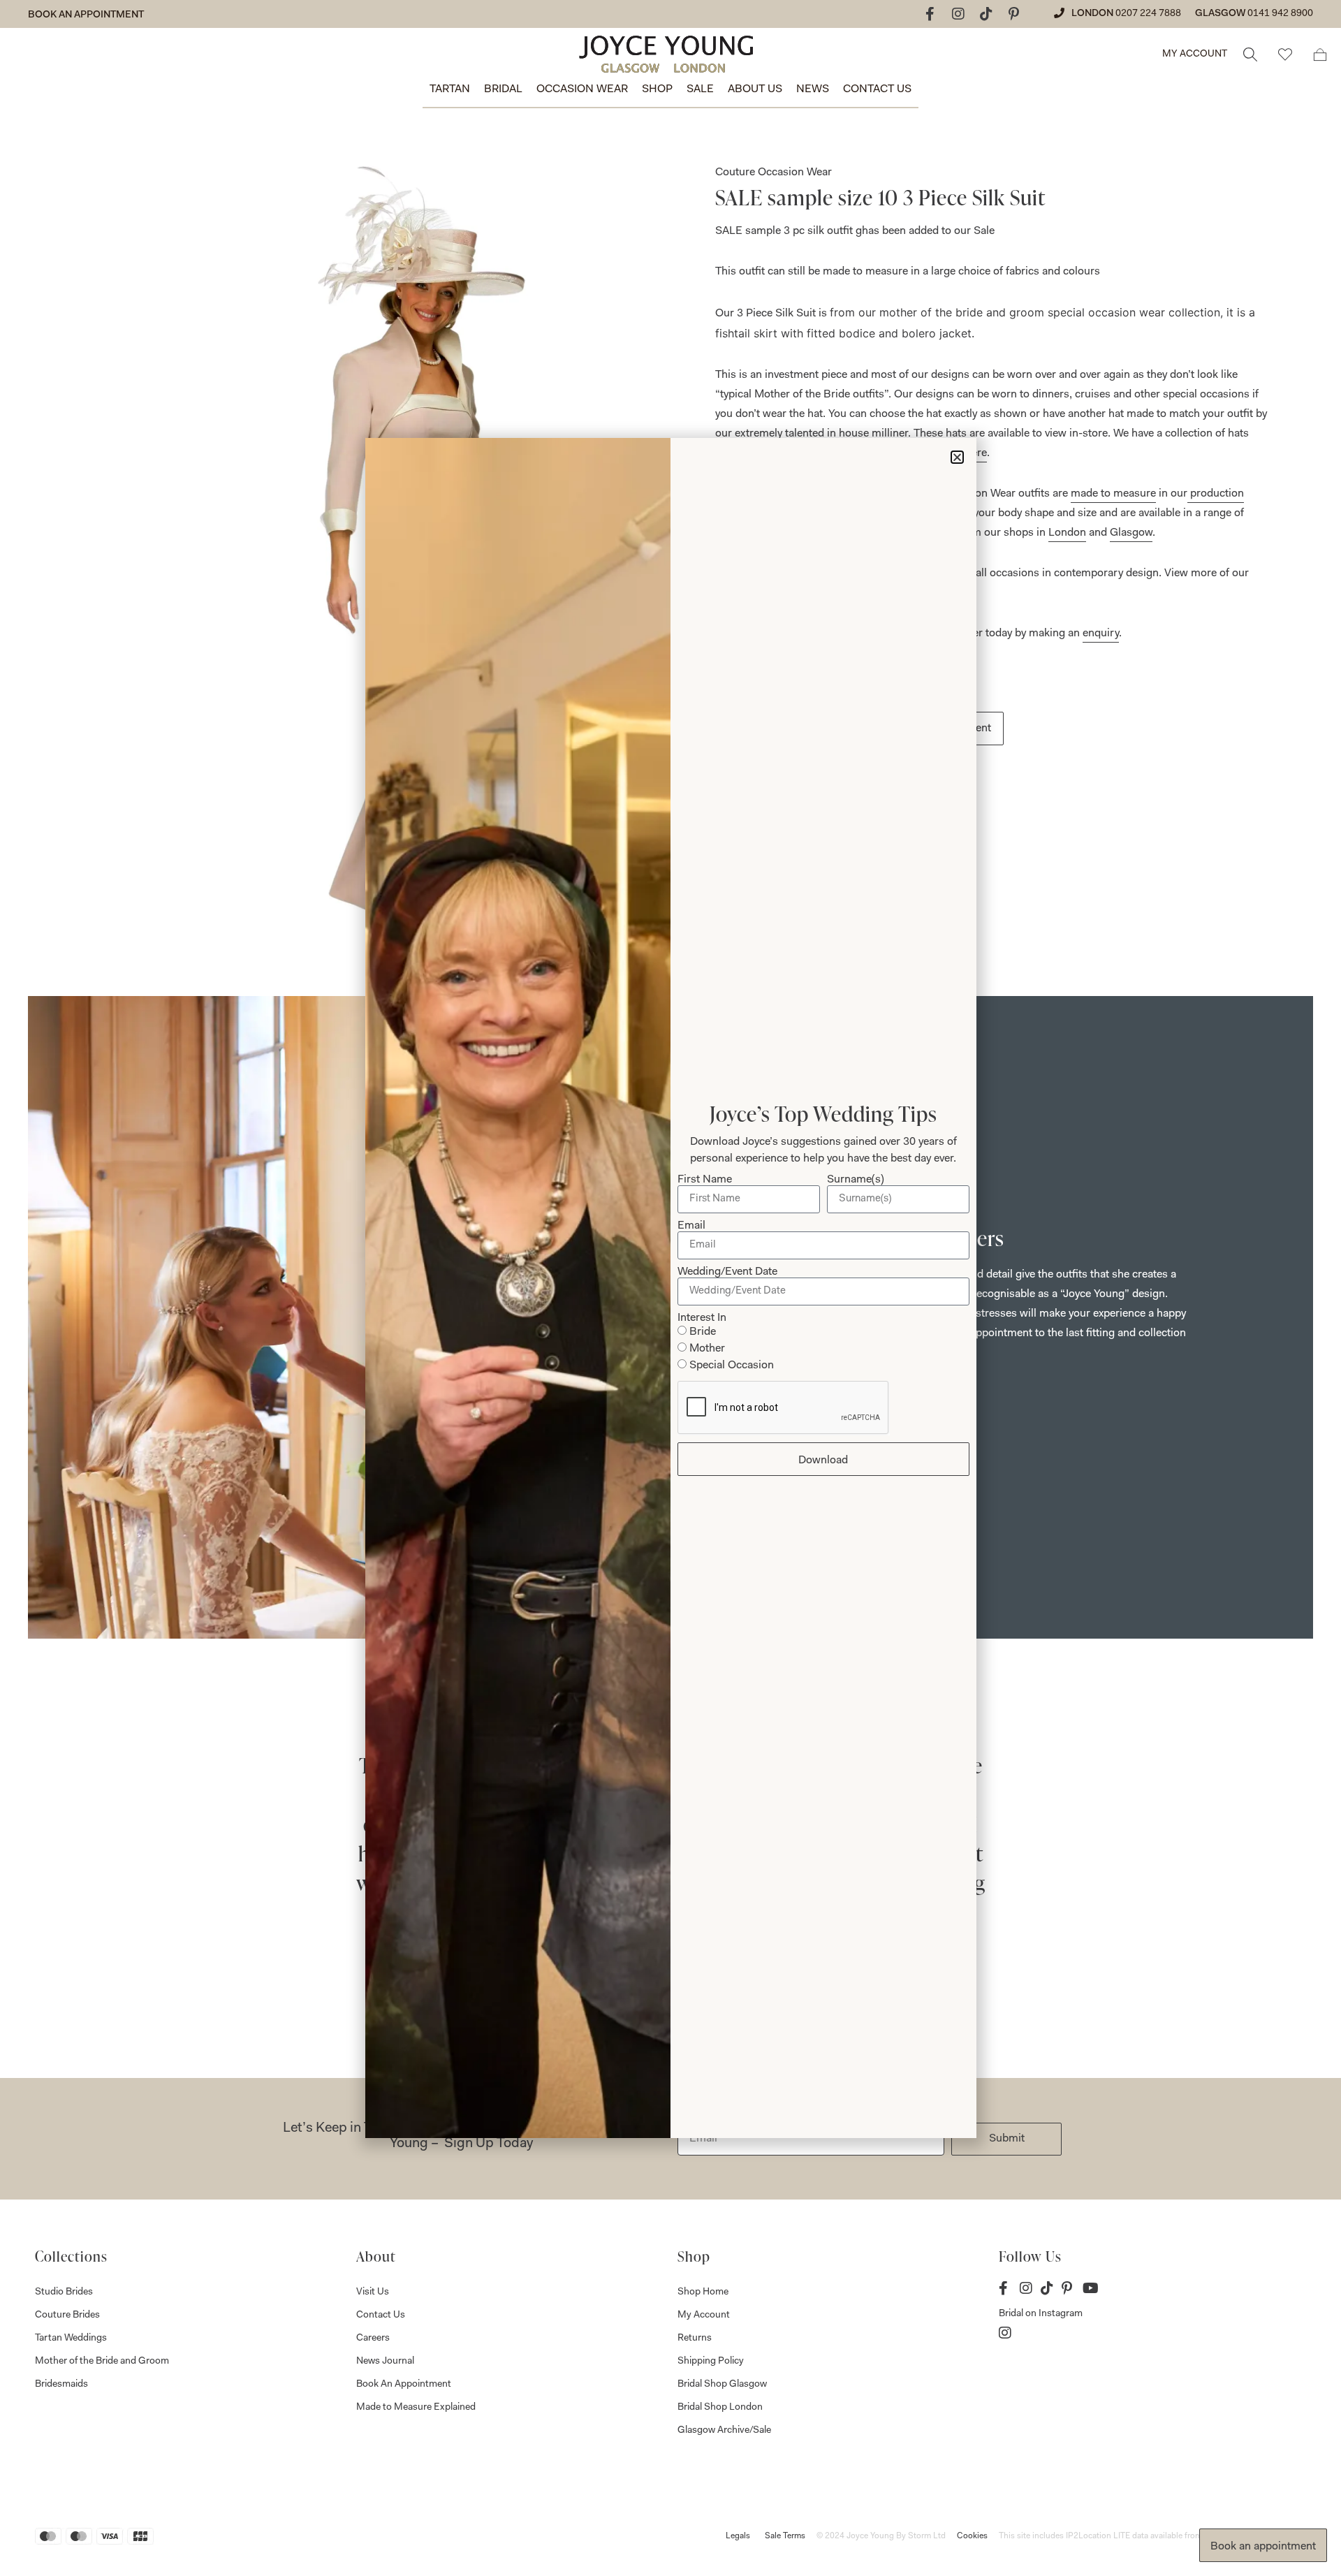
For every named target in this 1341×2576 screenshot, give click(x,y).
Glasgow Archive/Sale (724, 2431)
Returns (695, 2339)
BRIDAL (503, 89)
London (1067, 533)
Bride (703, 1332)
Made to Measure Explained (416, 2408)
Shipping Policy (711, 2362)
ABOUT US (755, 89)
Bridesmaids (61, 2385)
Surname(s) (856, 1180)
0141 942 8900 (1280, 14)
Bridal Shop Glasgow (722, 2385)
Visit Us (373, 2292)
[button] (957, 457)
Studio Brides (64, 2292)
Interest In (702, 1318)
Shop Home (703, 2292)
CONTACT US (877, 89)
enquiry (1101, 634)
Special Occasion (732, 1366)
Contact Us (381, 2315)
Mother (707, 1349)
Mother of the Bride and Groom (102, 2362)
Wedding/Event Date (727, 1272)
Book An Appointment (404, 2385)
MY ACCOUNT (1195, 54)
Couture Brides (67, 2315)
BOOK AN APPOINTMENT (86, 15)
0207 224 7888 (1148, 14)
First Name (705, 1180)
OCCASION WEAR (582, 89)
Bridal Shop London (720, 2408)
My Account (704, 2315)
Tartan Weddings (71, 2339)
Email (691, 1226)
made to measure (1113, 494)
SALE (700, 89)
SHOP (657, 89)
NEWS (813, 89)
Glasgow (1131, 533)
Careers (373, 2339)
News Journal (385, 2362)
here (976, 453)
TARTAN (450, 89)
